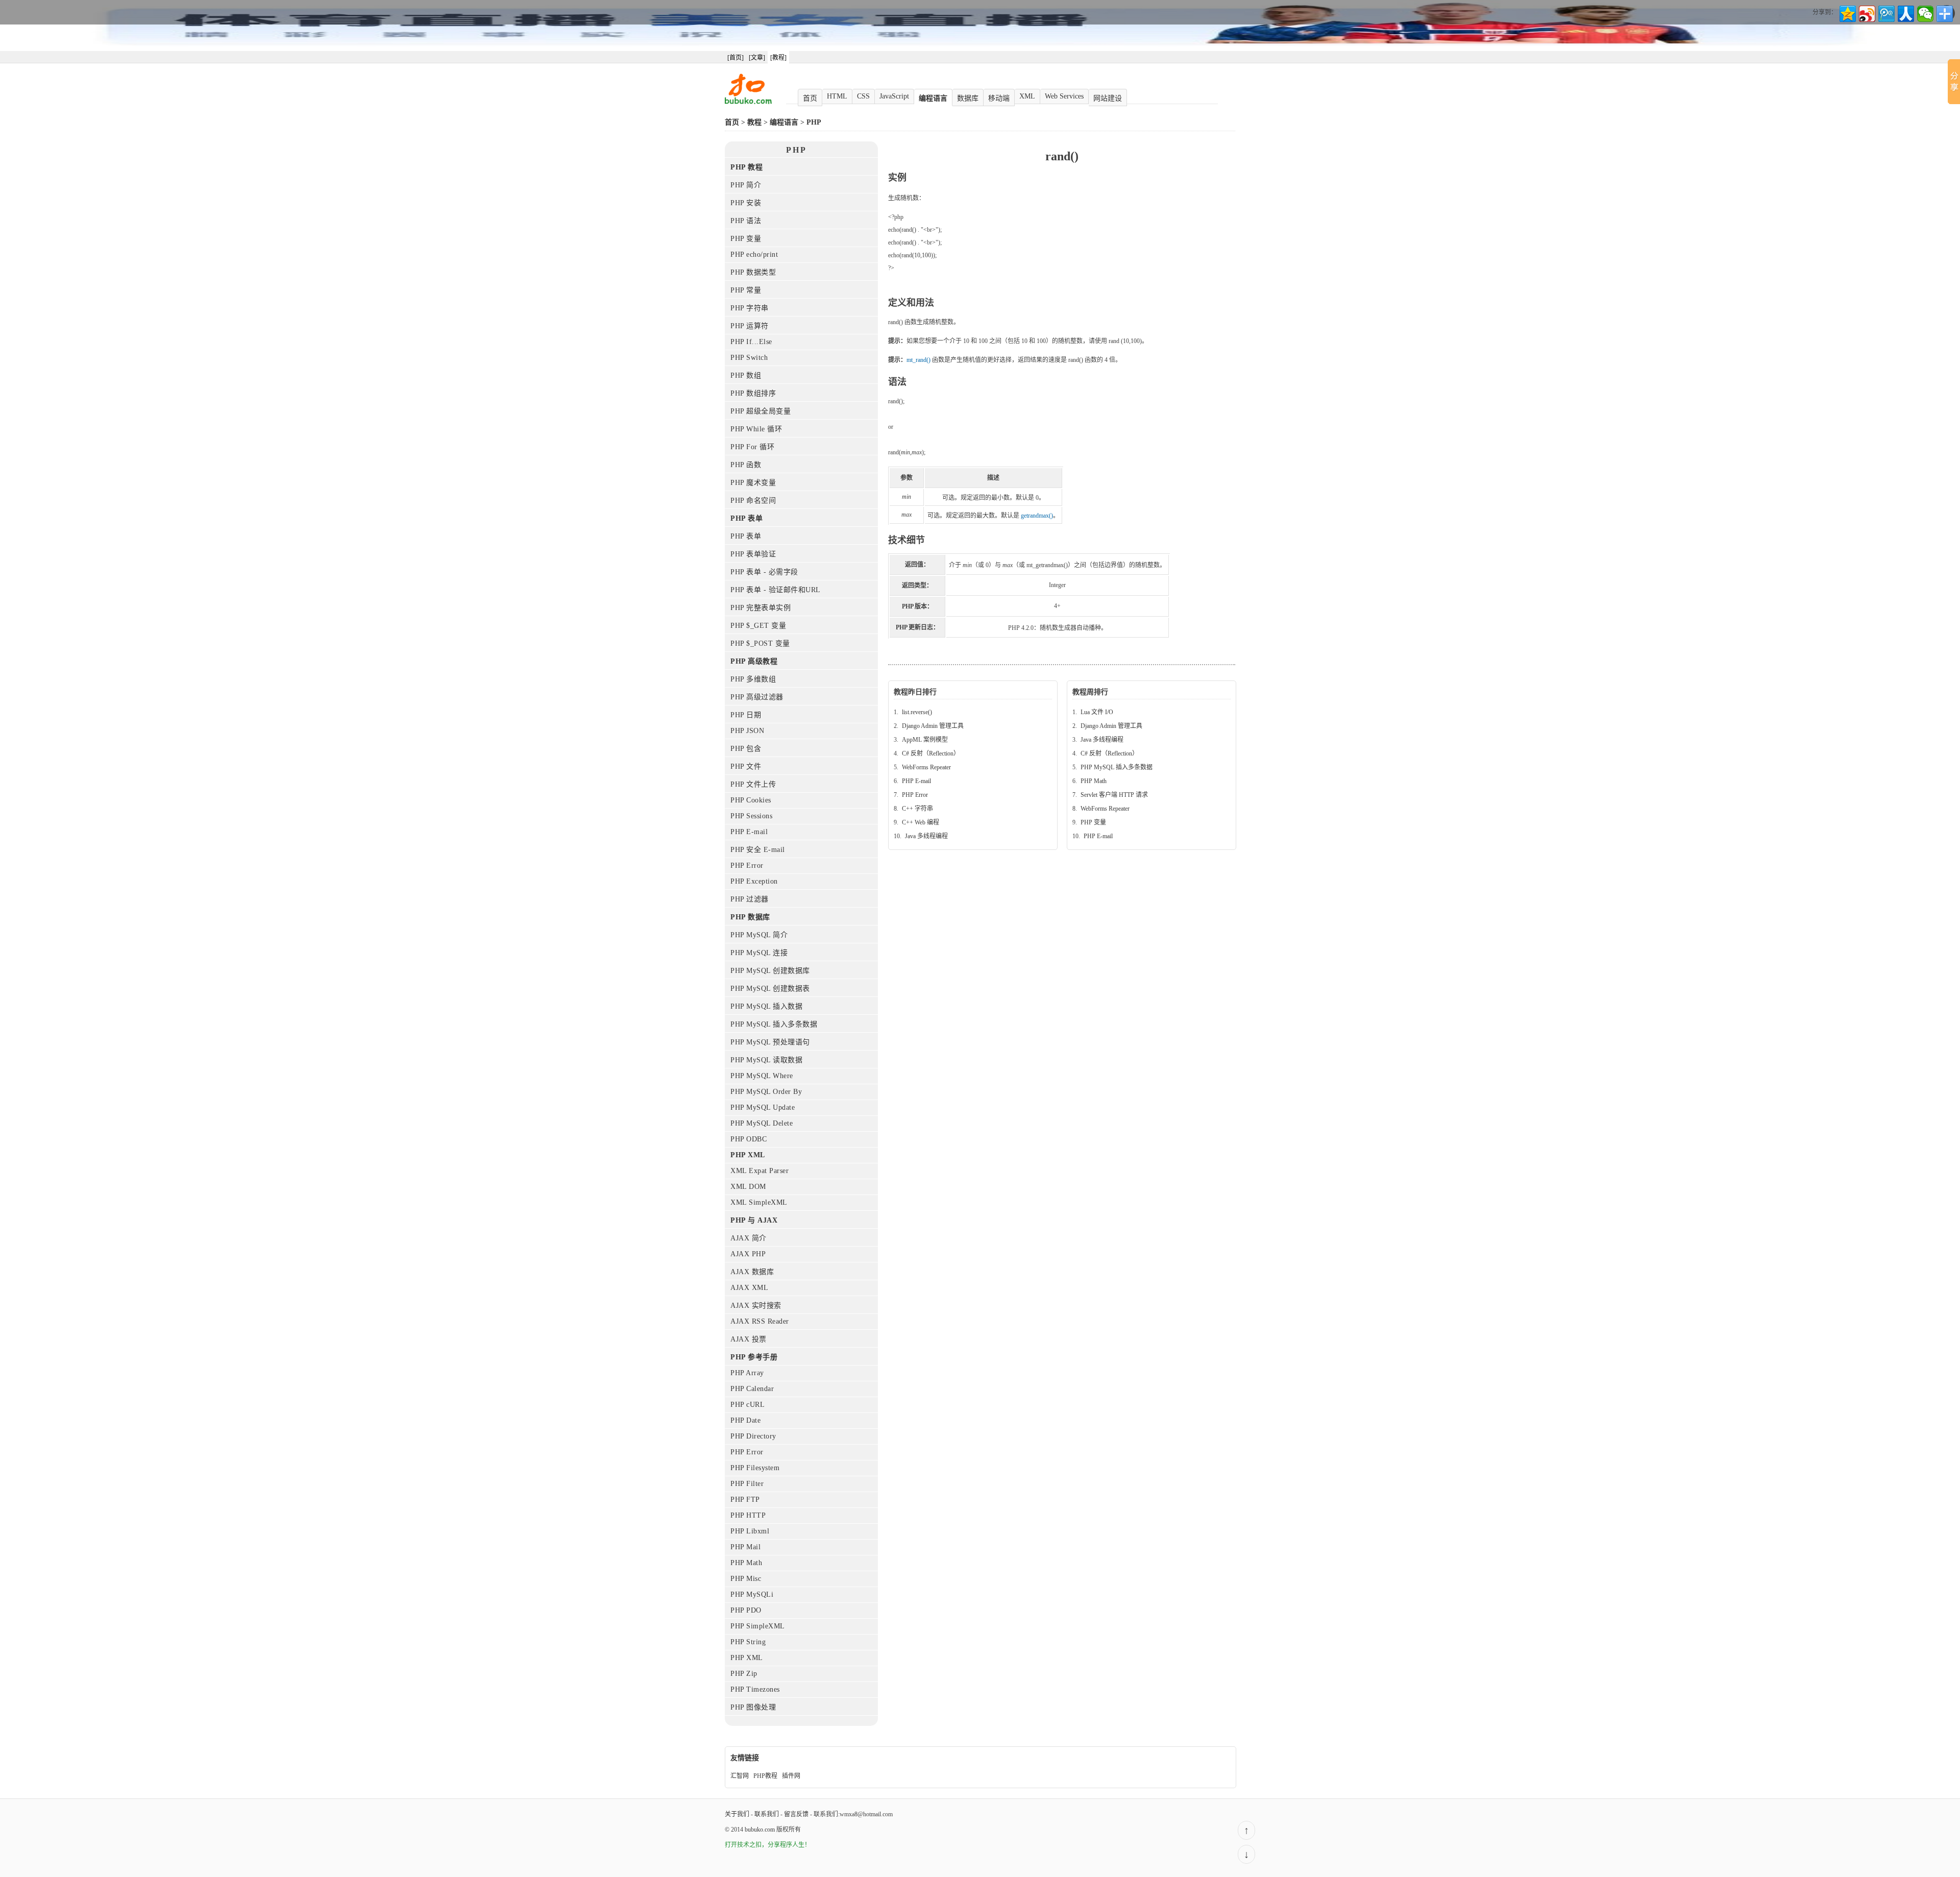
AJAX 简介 (749, 1238)
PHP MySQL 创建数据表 (770, 989)
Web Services (1064, 96)
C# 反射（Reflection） (931, 753)
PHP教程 (765, 1776)
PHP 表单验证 (753, 554)
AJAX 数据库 (752, 1272)
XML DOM (748, 1187)
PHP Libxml (750, 1531)
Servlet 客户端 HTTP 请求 (1114, 795)
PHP (814, 122)
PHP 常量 (746, 290)
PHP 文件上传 (753, 784)
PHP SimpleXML (758, 1626)
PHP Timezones (755, 1689)
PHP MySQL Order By (766, 1092)
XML (1027, 96)
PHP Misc (746, 1579)
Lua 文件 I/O (1097, 712)
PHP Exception (754, 881)
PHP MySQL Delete (762, 1123)
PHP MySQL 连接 (759, 953)
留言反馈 (796, 1814)
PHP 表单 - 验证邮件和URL (776, 590)
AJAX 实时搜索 (756, 1306)
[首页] (736, 58)
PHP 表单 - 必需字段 (764, 572)
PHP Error (747, 866)
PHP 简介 (746, 185)
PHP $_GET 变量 (758, 626)
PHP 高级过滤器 (757, 697)
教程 (754, 122)
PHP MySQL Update (763, 1107)
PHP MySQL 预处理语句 (770, 1042)
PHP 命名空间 (753, 501)
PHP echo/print (754, 254)
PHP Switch (749, 358)
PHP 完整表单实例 (761, 608)
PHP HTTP (748, 1515)
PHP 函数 (746, 465)
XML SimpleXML (759, 1202)
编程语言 (933, 98)
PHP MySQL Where (762, 1076)
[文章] (757, 58)
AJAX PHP (748, 1254)
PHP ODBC (749, 1139)
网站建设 (1108, 98)
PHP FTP (745, 1500)
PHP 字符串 (750, 308)
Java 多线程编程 (926, 836)
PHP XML (747, 1658)
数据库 (968, 98)
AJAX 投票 (749, 1339)
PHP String (748, 1642)
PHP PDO (746, 1610)
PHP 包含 (746, 749)
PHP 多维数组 (753, 679)
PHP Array (747, 1373)
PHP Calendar (752, 1389)
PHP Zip (744, 1674)
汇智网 (740, 1776)
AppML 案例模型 (925, 740)
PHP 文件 (746, 766)
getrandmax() (1037, 516)
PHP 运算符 (750, 326)
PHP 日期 (746, 715)
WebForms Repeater (926, 767)
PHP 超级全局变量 (761, 411)
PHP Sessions (751, 816)
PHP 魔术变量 (753, 483)
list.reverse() (917, 712)
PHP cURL (748, 1405)
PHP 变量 (746, 239)
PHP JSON (747, 731)
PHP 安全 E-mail (758, 850)
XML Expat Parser (759, 1171)
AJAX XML (749, 1288)
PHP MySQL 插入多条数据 (774, 1024)
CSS (863, 96)
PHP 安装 (746, 203)
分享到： (1825, 12)
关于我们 (737, 1814)
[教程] (778, 58)
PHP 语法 (746, 221)
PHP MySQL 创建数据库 (770, 971)
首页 (810, 98)
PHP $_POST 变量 (760, 643)
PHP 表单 (746, 536)
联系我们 (767, 1814)
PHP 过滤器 (750, 899)
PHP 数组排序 (753, 393)
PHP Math (746, 1563)
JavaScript (894, 96)
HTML (837, 96)
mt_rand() (918, 360)
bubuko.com (760, 1830)
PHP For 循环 (752, 447)
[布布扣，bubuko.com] (748, 102)
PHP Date (745, 1420)
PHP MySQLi (752, 1594)
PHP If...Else (751, 342)
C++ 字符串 (917, 809)
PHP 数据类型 (753, 272)
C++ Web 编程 (921, 822)
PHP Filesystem (755, 1468)
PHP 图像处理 (753, 1707)
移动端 (999, 98)
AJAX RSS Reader (760, 1321)
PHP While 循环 (756, 429)
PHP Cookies (751, 800)
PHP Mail (745, 1547)
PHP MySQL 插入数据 (766, 1006)
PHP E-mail (749, 832)
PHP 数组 (746, 375)
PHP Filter (747, 1484)
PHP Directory (753, 1436)
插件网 (791, 1776)
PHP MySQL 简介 (759, 935)
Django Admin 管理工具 (933, 726)
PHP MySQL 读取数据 (766, 1060)
